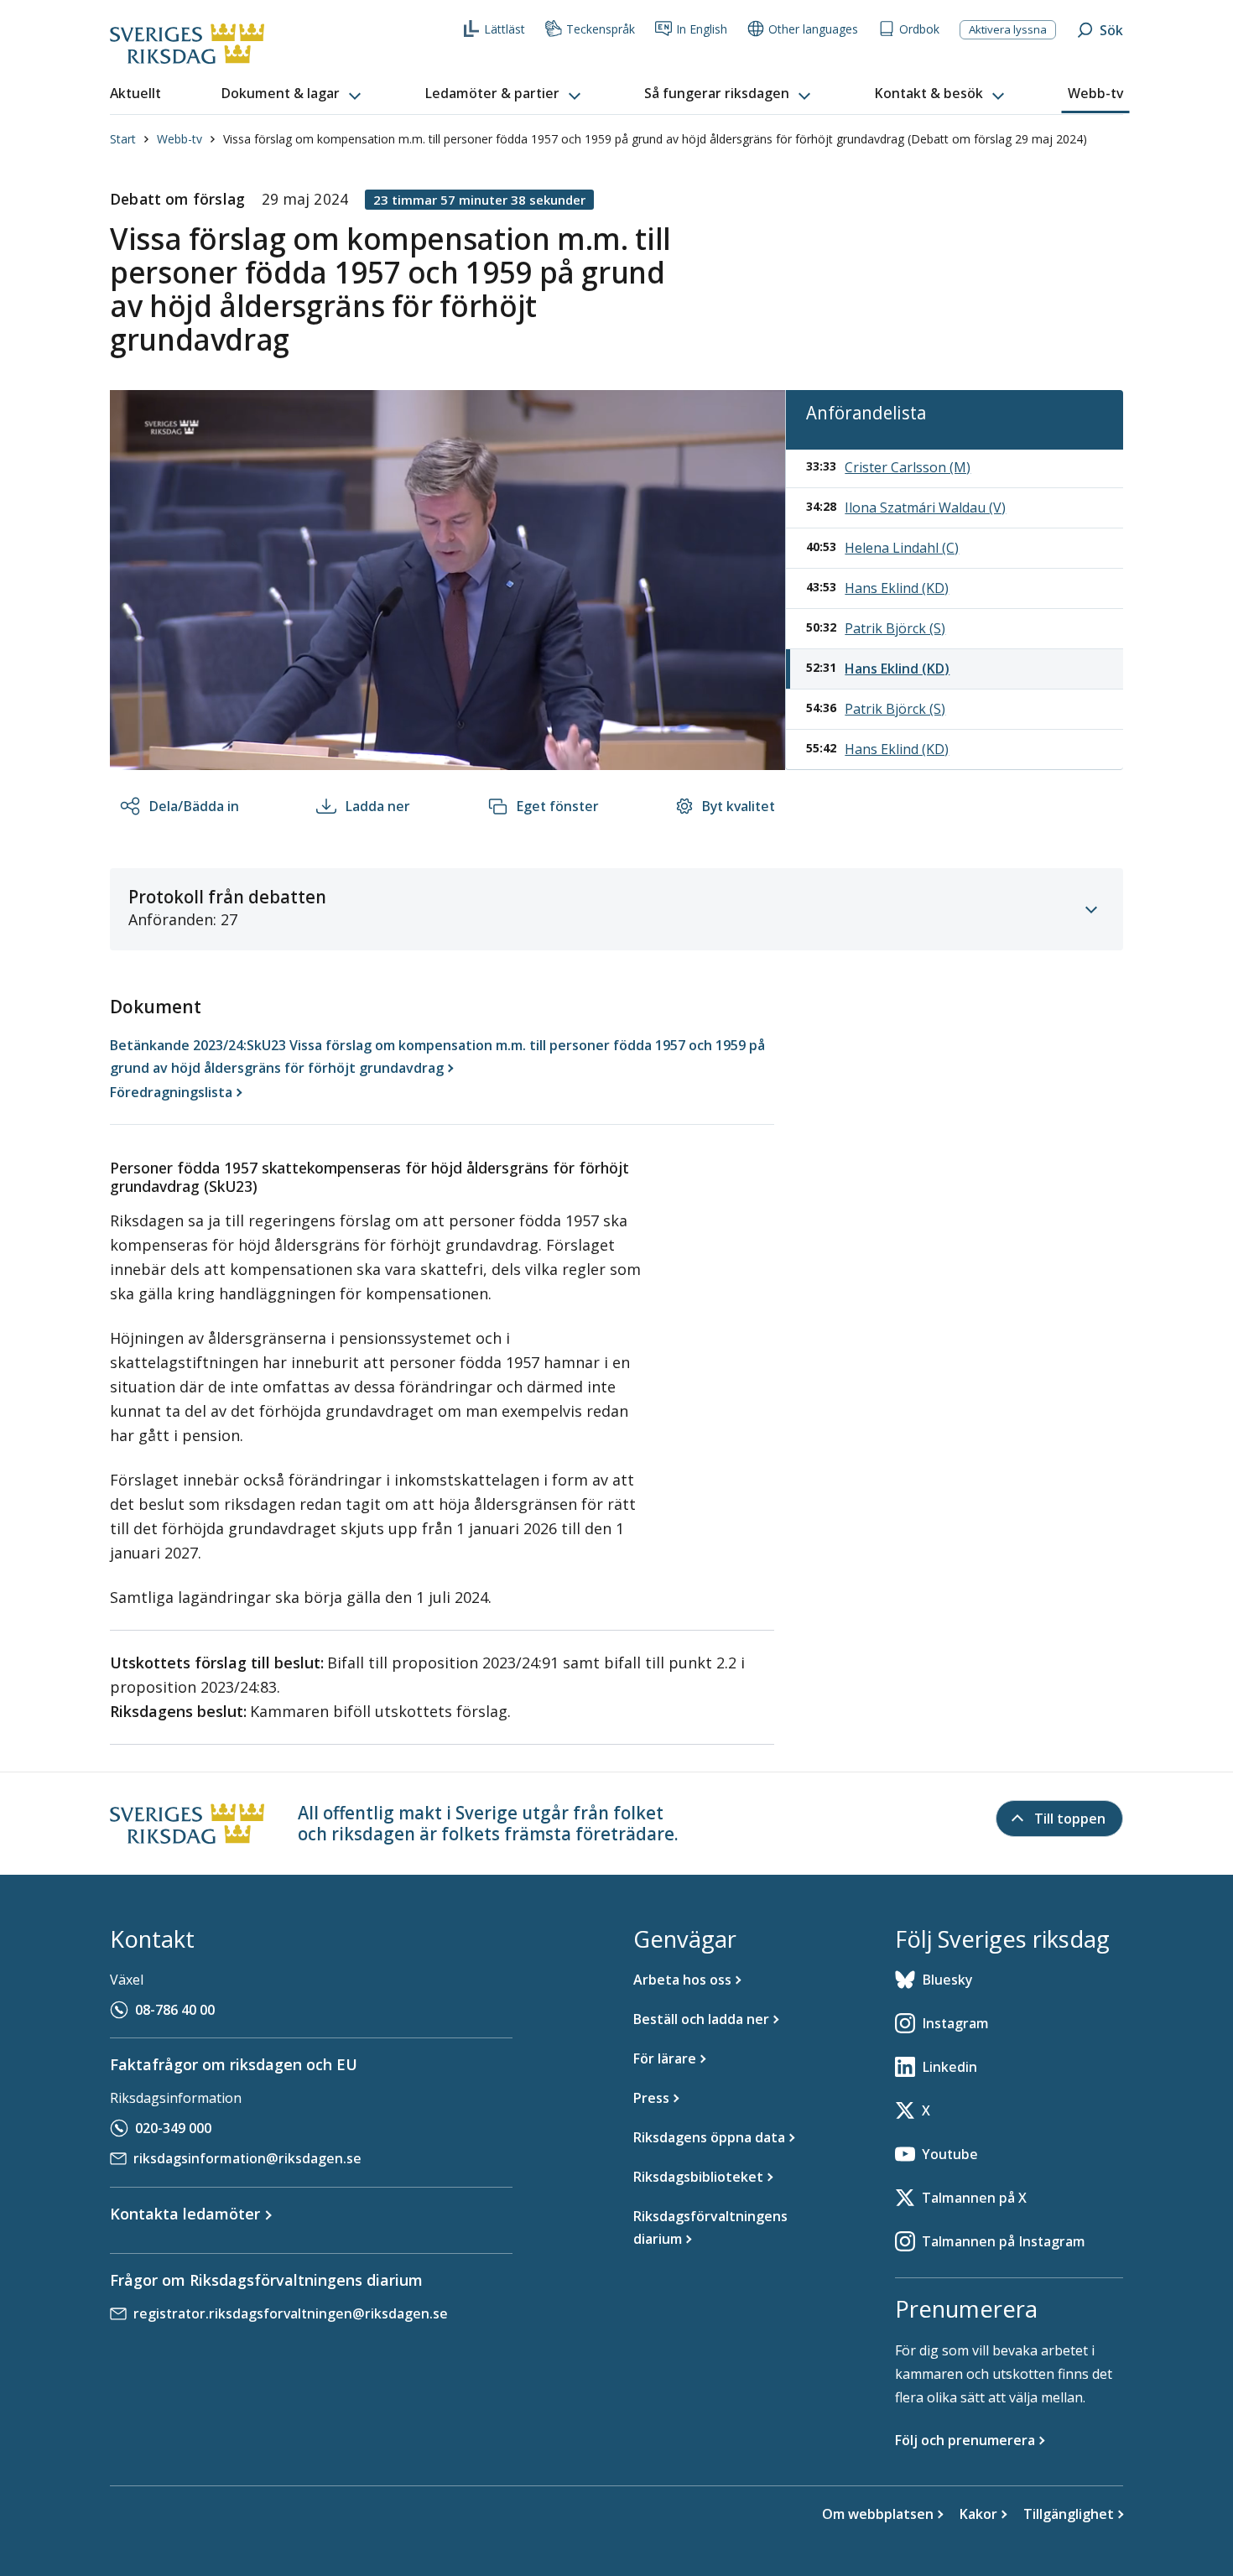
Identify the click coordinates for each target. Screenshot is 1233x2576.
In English (702, 29)
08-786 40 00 (175, 2010)
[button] (293, 94)
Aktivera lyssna (1008, 29)
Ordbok (919, 29)
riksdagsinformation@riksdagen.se (247, 2158)
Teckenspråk (601, 29)
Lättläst (505, 29)
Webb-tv (179, 139)
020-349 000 (173, 2128)
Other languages (813, 29)
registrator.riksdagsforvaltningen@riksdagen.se (291, 2313)
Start (123, 139)
